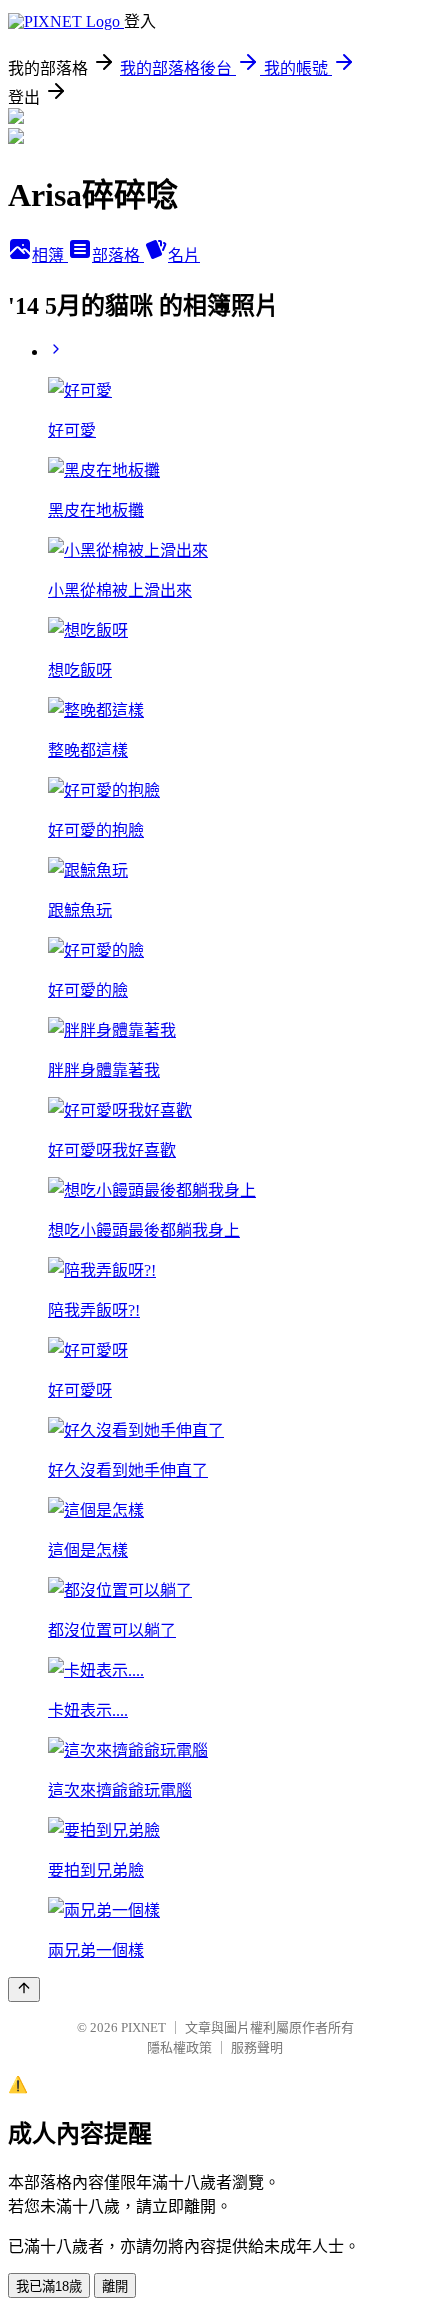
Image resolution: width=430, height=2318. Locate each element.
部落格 (118, 255)
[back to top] (24, 1989)
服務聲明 (257, 2047)
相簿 (50, 255)
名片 (184, 255)
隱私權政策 (179, 2047)
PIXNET (143, 2027)
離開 (115, 2286)
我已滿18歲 (49, 2286)
